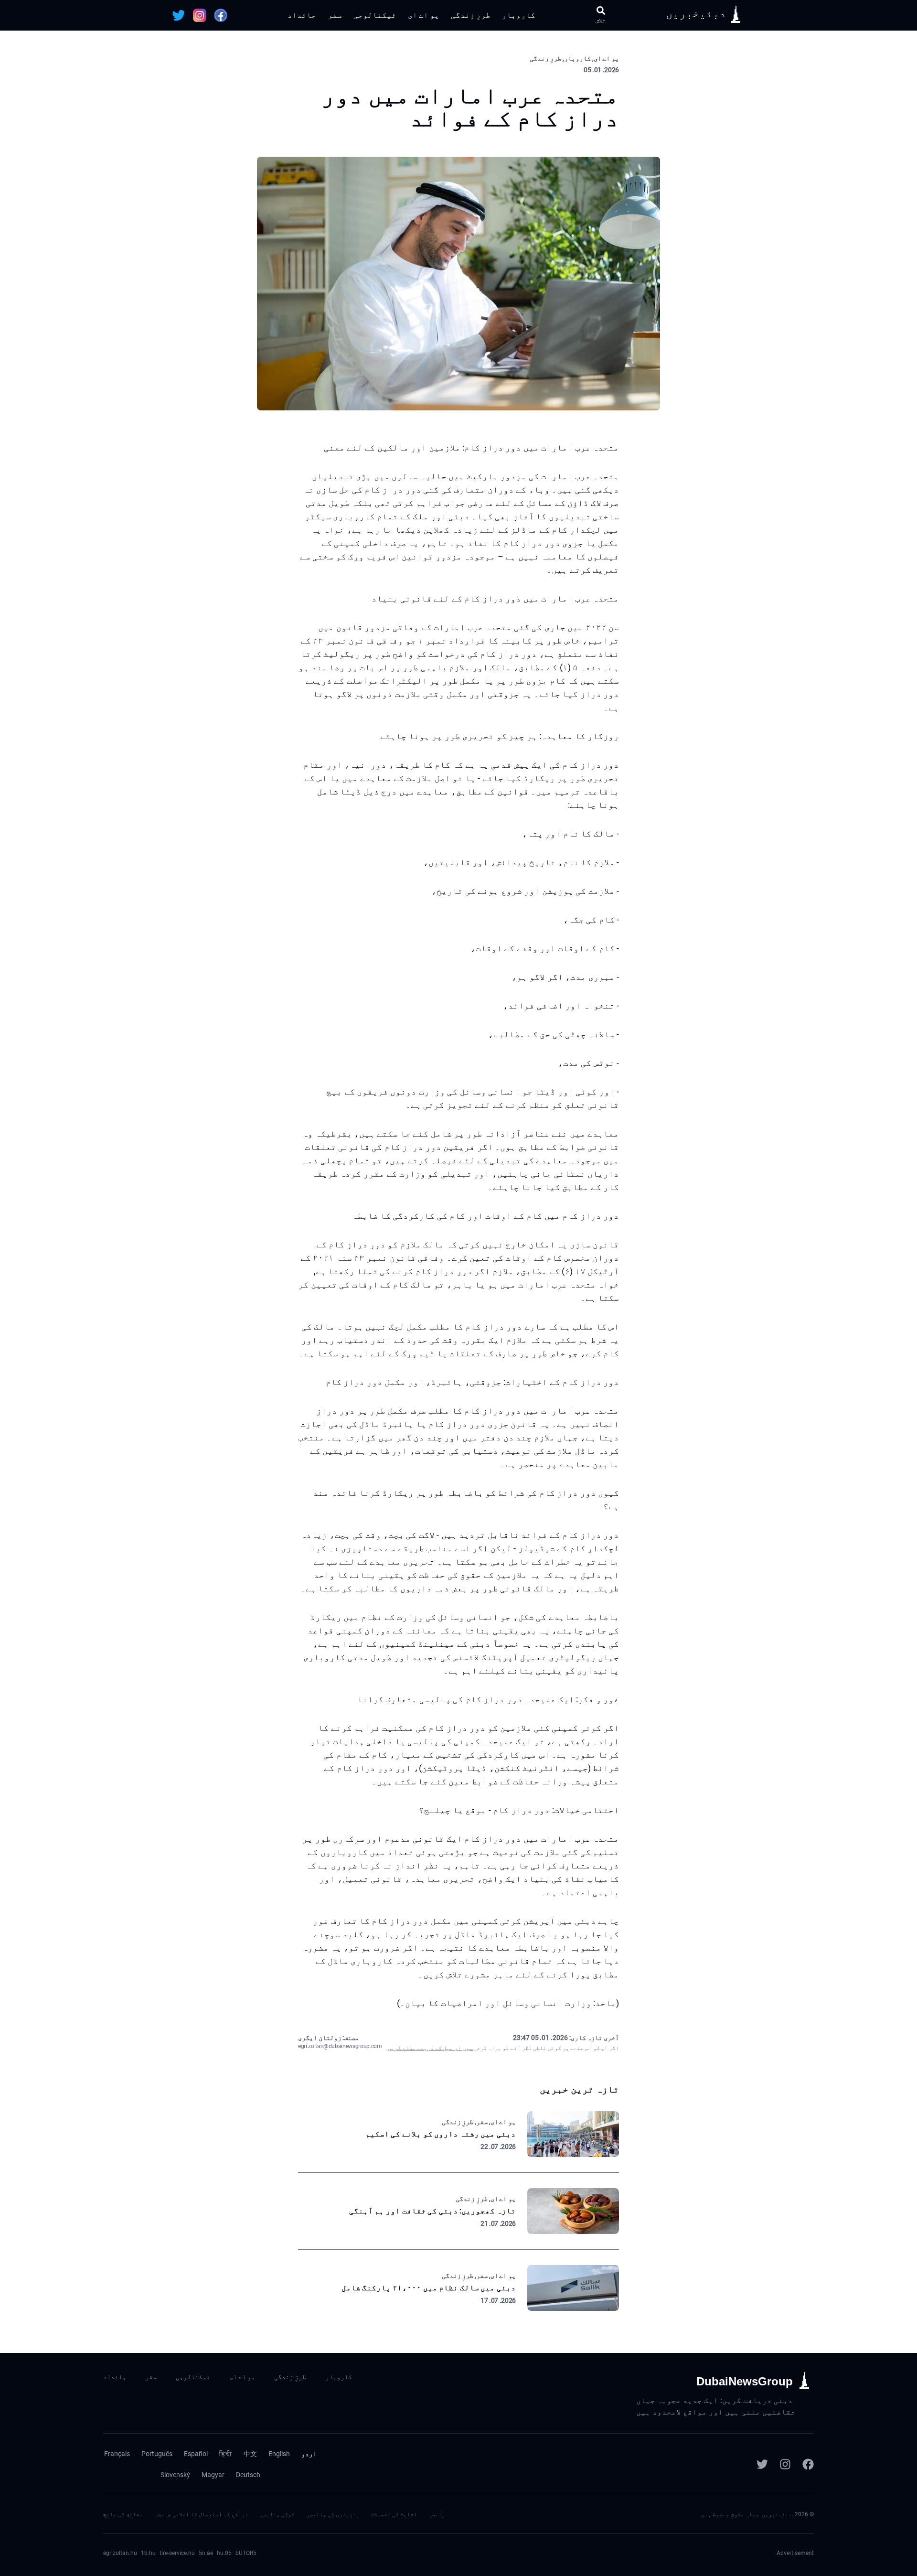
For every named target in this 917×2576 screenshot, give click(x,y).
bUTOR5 (246, 2553)
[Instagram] (785, 2464)
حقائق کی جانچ (123, 2514)
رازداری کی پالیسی (333, 2514)
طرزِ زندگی (471, 15)
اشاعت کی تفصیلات (394, 2514)
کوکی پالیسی (277, 2514)
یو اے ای (424, 15)
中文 (250, 2454)
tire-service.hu (177, 2553)
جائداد (302, 15)
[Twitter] (762, 2464)
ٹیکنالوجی (375, 15)
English (279, 2454)
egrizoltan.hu (120, 2553)
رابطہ (437, 2514)
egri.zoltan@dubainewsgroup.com (340, 2046)
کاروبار (519, 15)
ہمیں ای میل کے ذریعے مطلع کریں (432, 2048)
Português (157, 2454)
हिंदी (226, 2454)
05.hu (224, 2553)
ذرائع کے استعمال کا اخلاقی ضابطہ (201, 2514)
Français (117, 2454)
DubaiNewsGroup (745, 2381)
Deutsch (248, 2475)
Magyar (213, 2475)
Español (196, 2454)
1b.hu (148, 2553)
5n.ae (206, 2553)
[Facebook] (808, 2464)
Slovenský (175, 2475)
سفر (335, 15)
